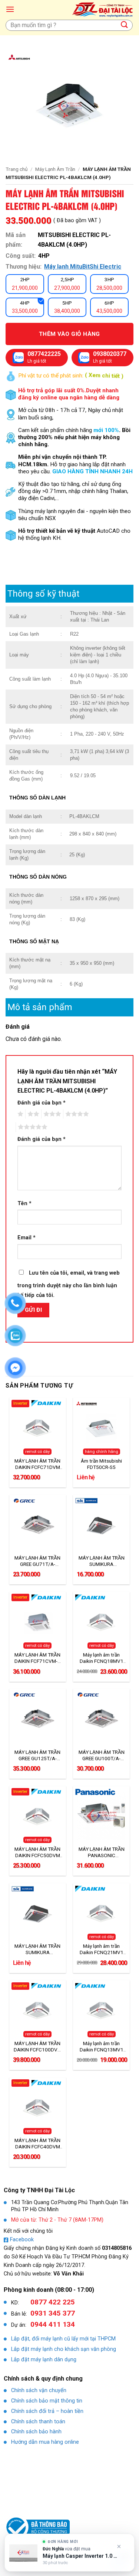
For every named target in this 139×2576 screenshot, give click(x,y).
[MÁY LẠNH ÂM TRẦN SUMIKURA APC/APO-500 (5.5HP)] (38, 1913)
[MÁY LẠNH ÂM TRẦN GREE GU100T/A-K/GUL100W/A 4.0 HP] (101, 1719)
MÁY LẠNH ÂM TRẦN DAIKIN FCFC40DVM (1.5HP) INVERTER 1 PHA (37, 2144)
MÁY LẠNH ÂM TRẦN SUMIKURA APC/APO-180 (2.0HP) (102, 1561)
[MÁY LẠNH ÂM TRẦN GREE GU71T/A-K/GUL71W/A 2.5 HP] (38, 1525)
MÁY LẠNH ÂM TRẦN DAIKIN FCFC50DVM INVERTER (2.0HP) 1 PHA (37, 1852)
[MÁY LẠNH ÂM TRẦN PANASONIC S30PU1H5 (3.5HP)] (101, 1816)
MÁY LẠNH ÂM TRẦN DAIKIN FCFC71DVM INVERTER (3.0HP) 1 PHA (37, 1464)
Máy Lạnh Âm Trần (55, 169)
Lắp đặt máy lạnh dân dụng (44, 2360)
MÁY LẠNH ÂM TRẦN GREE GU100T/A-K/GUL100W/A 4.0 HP (102, 1755)
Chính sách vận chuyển (39, 2390)
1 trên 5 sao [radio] (19, 1114)
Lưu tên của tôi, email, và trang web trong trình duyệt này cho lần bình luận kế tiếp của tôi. (69, 1284)
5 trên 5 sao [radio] (32, 1127)
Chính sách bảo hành (36, 2432)
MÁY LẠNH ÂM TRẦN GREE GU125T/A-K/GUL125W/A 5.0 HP (37, 1755)
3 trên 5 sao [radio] (51, 1114)
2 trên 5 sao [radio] (32, 1114)
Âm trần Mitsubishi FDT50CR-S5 (101, 1464)
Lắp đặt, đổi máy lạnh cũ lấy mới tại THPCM (63, 2339)
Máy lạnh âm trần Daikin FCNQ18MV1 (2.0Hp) (102, 1658)
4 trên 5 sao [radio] (76, 1114)
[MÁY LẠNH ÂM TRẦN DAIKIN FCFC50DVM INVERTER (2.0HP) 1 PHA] (38, 1816)
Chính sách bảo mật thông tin (47, 2401)
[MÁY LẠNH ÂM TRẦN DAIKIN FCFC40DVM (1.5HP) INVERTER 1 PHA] (38, 2107)
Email (27, 1238)
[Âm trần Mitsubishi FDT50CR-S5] (101, 1427)
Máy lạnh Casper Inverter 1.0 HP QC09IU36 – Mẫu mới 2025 (81, 2556)
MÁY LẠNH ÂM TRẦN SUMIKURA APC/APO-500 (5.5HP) (37, 1949)
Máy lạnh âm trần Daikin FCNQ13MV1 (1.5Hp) (102, 2047)
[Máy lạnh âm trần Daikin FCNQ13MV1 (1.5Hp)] (101, 2010)
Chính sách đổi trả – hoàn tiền (47, 2411)
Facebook (22, 2240)
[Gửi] (125, 25)
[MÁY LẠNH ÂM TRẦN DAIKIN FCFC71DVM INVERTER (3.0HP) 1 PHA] (38, 1427)
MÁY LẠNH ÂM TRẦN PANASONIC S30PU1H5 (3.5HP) (102, 1852)
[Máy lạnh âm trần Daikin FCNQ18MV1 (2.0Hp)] (101, 1622)
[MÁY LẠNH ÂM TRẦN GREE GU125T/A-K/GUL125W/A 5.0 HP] (38, 1719)
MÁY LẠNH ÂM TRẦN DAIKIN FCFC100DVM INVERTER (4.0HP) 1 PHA (38, 2047)
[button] (10, 9)
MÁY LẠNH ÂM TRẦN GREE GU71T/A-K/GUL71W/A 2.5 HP (38, 1561)
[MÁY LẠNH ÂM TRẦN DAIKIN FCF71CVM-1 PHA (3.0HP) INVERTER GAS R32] (38, 1622)
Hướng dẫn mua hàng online (45, 2442)
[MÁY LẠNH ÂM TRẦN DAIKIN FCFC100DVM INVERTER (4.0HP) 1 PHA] (38, 2010)
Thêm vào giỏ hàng (69, 334)
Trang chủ (17, 169)
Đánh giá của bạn (42, 1103)
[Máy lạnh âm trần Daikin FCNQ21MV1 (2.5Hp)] (101, 1913)
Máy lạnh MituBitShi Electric (83, 267)
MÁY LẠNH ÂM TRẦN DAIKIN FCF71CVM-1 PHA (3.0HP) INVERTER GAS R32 (37, 1658)
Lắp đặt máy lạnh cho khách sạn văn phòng (64, 2349)
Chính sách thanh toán (38, 2422)
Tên (24, 1203)
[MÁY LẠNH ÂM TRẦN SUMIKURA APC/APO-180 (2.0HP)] (101, 1525)
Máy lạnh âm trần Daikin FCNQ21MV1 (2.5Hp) (102, 1949)
